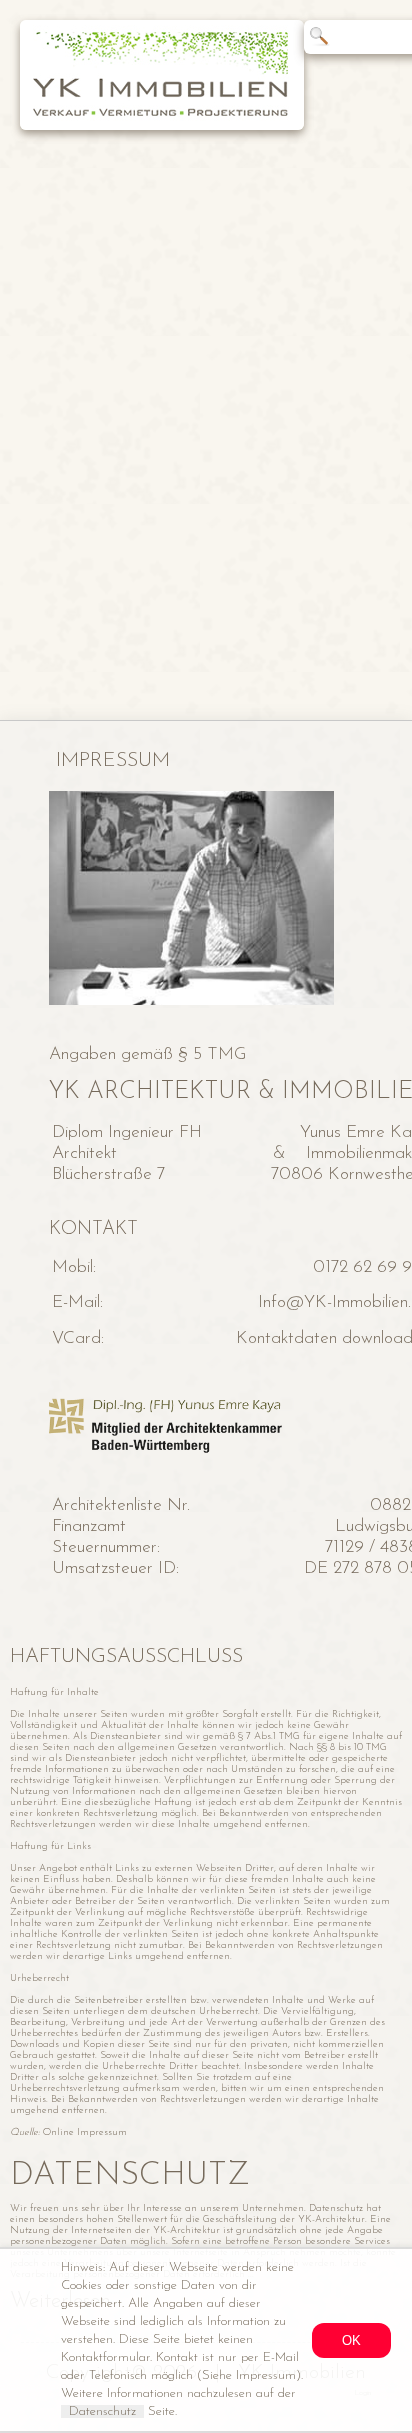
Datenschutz (102, 2411)
